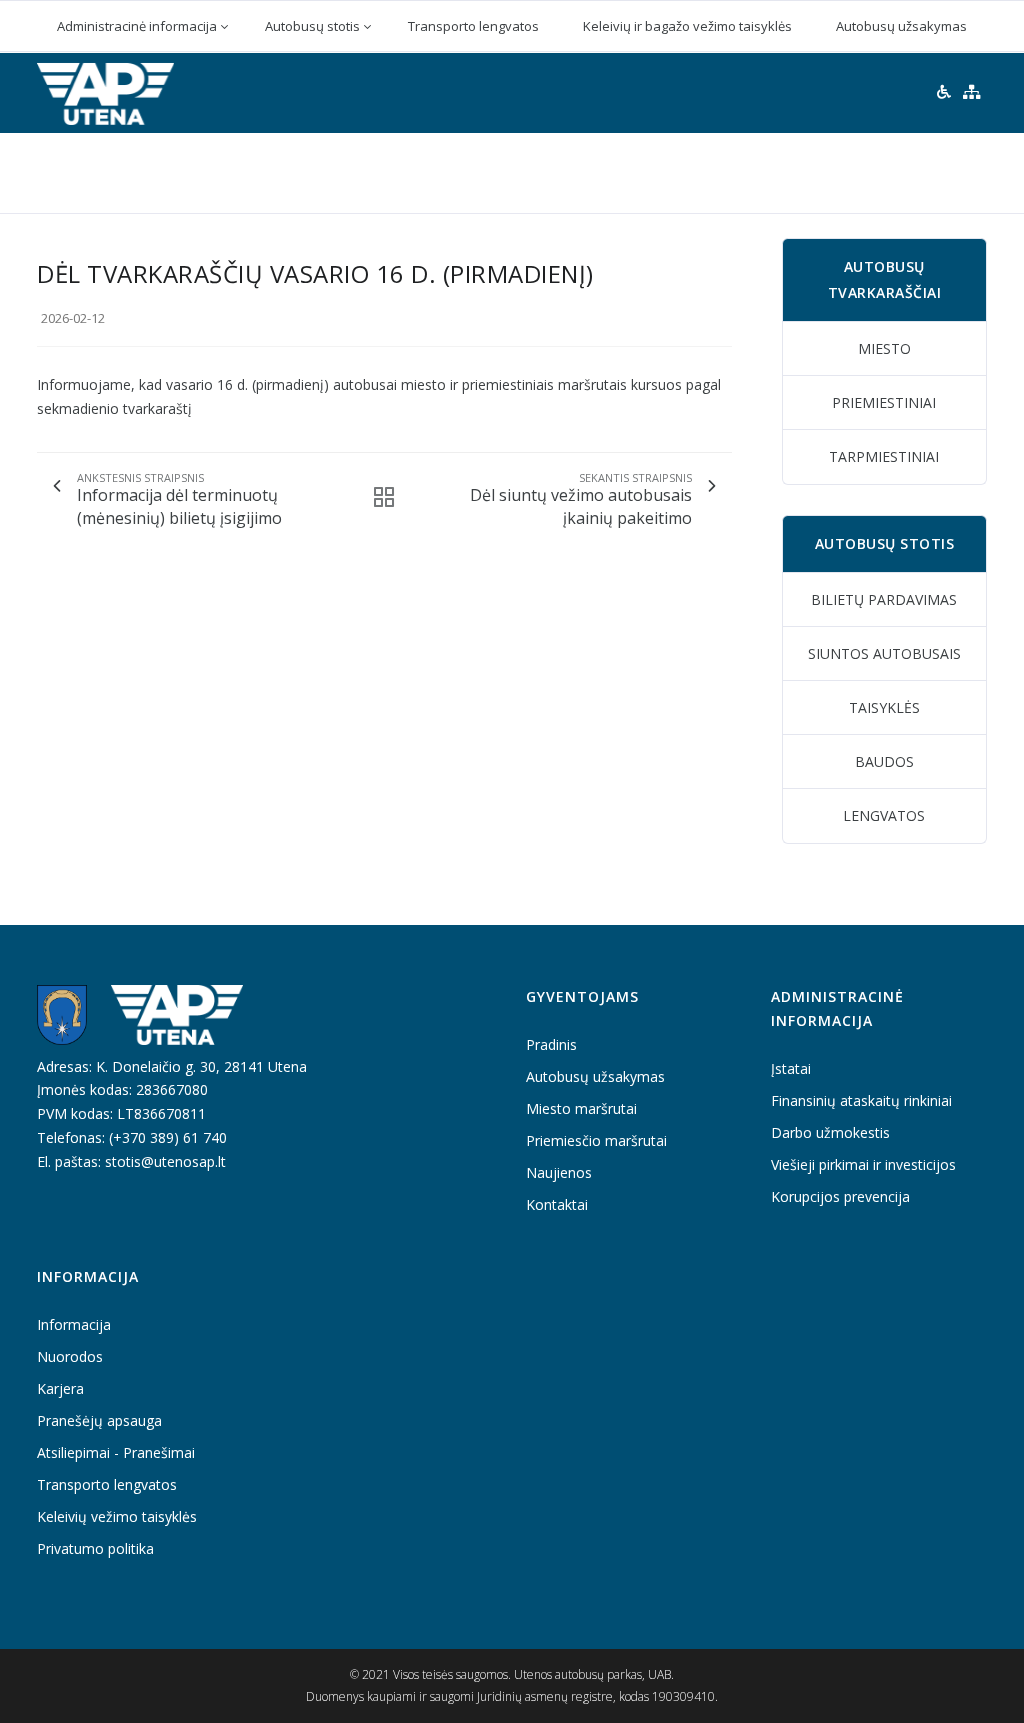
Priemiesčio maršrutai (596, 1140)
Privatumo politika (95, 1548)
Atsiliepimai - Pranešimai (116, 1452)
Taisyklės (884, 707)
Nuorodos (70, 1356)
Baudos (884, 761)
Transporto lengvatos (473, 26)
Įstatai (791, 1068)
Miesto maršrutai (581, 1108)
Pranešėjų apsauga (99, 1420)
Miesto (884, 348)
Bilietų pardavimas (884, 599)
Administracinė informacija (137, 26)
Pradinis (175, 171)
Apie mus (405, 171)
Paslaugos (780, 171)
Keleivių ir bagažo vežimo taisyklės (687, 26)
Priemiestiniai (884, 402)
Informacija (289, 171)
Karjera (60, 1388)
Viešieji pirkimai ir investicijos (863, 1164)
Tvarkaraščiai (529, 171)
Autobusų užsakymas (901, 26)
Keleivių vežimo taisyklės (117, 1516)
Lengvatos (884, 815)
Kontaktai (900, 171)
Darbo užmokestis (830, 1132)
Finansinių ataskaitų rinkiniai (861, 1100)
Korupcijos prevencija (840, 1196)
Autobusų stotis (312, 26)
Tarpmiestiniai (884, 456)
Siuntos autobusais (884, 653)
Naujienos (661, 171)
